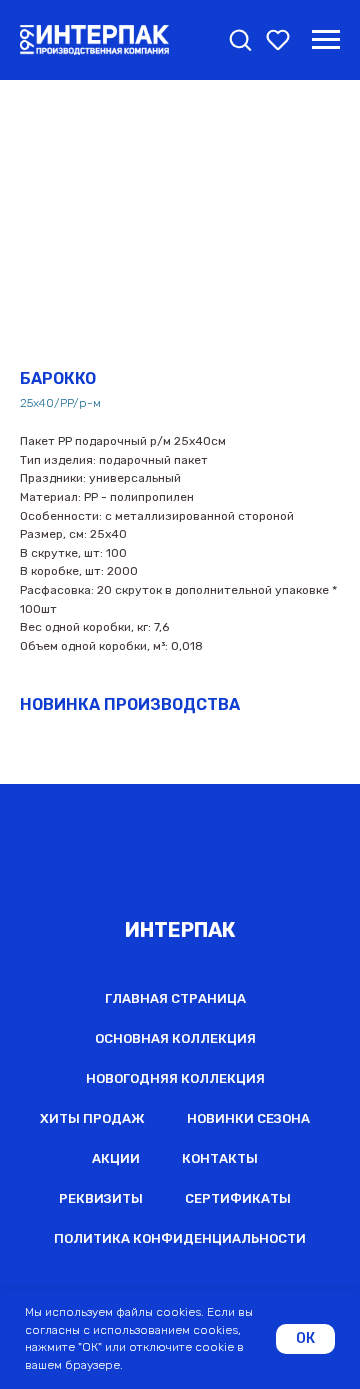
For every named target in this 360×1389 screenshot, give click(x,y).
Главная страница (175, 998)
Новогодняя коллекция (175, 1078)
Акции (116, 1158)
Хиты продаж (92, 1118)
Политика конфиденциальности (180, 1238)
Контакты (220, 1158)
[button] (240, 39)
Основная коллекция (175, 1038)
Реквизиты (101, 1198)
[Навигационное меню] (326, 40)
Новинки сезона (248, 1118)
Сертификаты (238, 1198)
